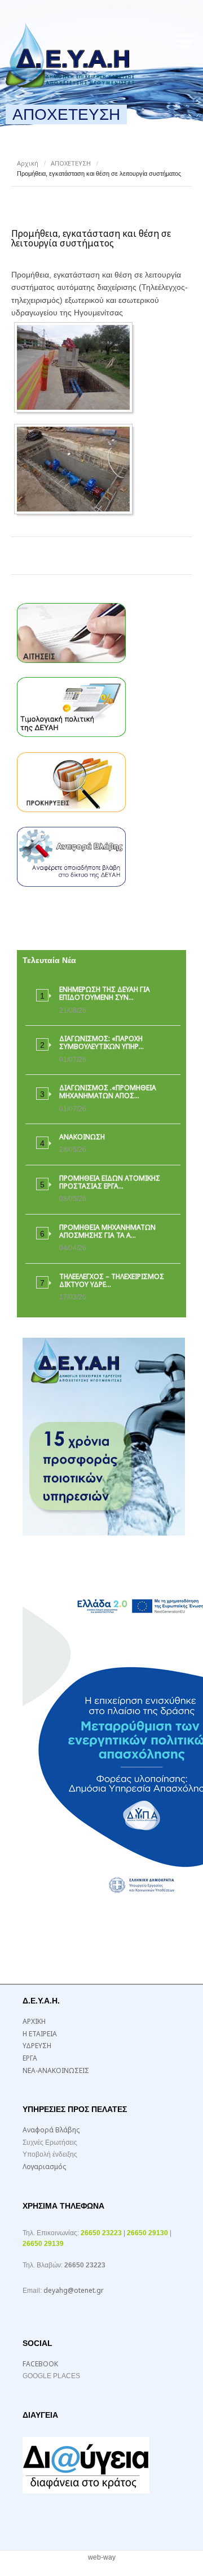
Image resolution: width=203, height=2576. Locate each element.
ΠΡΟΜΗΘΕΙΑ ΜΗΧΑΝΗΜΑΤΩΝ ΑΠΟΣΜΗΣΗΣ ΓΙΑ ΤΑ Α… (107, 1231)
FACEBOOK (40, 2364)
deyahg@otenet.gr (74, 2290)
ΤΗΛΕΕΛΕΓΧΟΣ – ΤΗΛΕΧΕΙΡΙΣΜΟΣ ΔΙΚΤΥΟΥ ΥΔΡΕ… (112, 1280)
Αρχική (28, 163)
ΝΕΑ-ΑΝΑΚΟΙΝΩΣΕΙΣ (56, 2070)
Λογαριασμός (44, 2167)
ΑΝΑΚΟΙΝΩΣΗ (82, 1137)
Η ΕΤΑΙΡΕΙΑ (40, 2034)
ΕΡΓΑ (30, 2058)
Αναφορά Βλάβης (51, 2130)
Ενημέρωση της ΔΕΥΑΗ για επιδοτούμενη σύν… (105, 993)
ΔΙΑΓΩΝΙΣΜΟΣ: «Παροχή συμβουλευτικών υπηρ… (101, 1042)
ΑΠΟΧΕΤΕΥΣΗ (71, 163)
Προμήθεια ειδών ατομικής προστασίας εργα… (110, 1182)
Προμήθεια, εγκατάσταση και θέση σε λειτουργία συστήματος (91, 238)
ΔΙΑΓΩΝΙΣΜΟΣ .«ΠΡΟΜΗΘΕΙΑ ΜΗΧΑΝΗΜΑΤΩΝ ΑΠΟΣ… (108, 1092)
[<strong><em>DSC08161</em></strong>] (76, 469)
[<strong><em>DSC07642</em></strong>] (76, 367)
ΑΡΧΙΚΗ (34, 2021)
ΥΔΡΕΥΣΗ (37, 2046)
